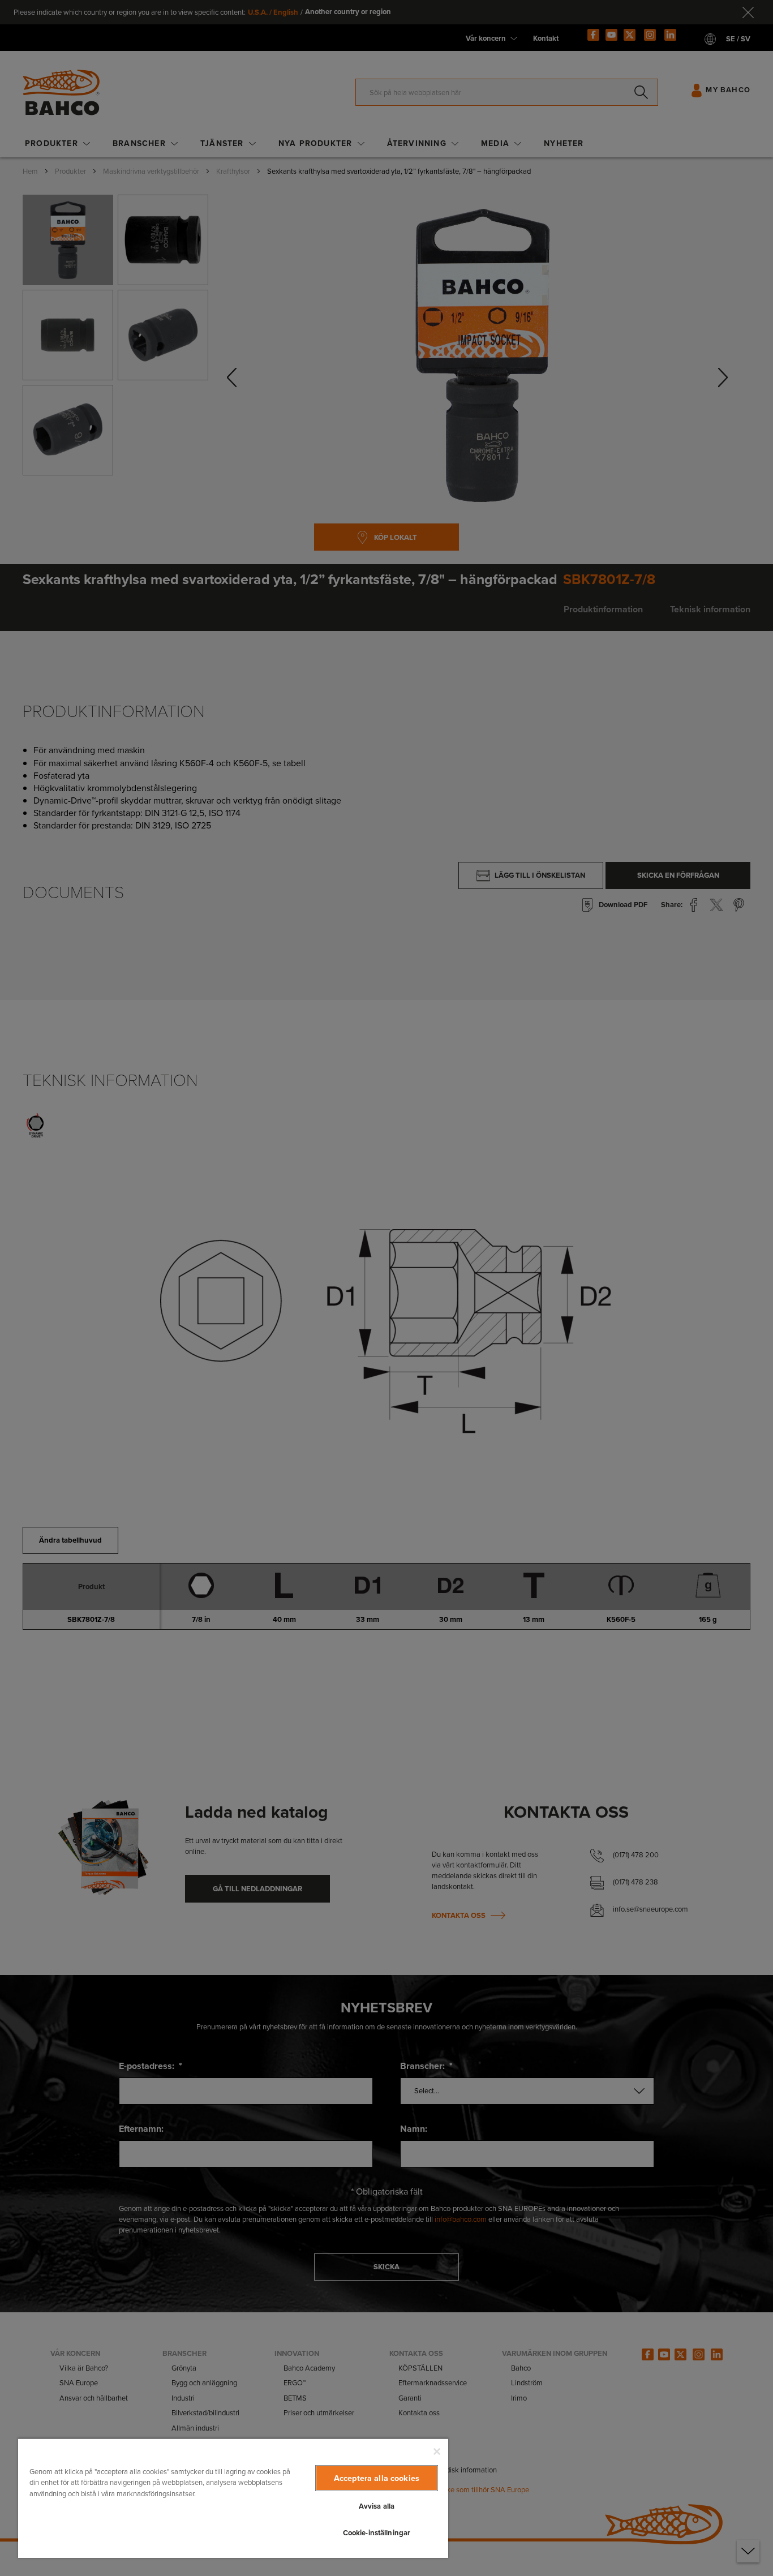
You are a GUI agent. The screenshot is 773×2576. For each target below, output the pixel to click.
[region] (233, 2498)
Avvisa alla (377, 2506)
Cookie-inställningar (377, 2533)
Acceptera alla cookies (377, 2478)
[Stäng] (437, 2452)
